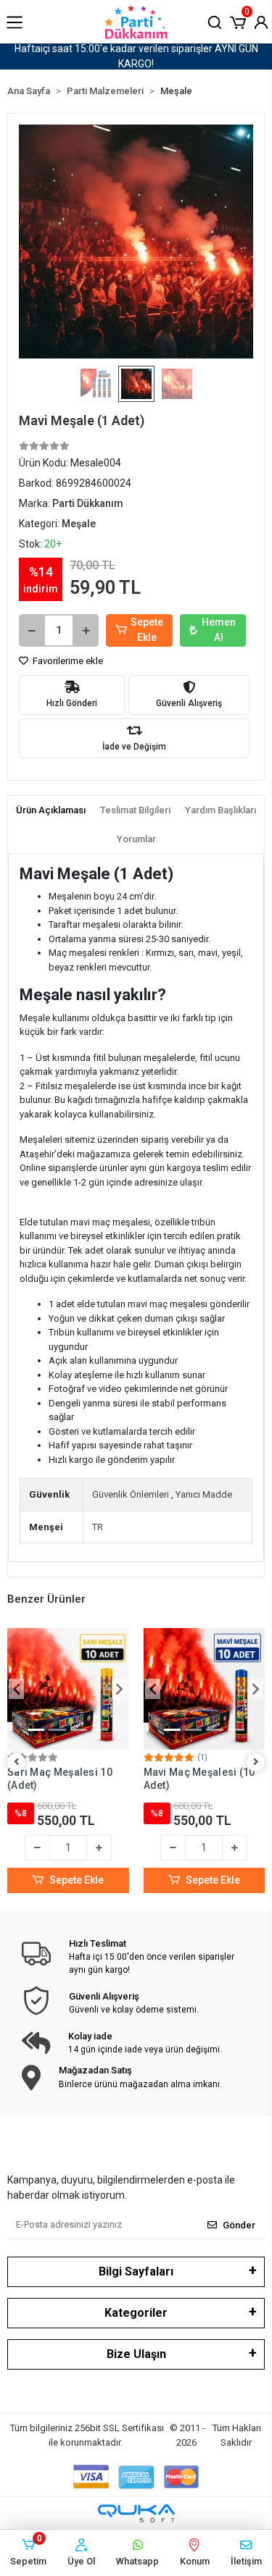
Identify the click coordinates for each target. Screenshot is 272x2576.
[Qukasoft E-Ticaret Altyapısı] (136, 2513)
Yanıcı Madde (204, 1494)
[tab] (51, 810)
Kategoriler (136, 2313)
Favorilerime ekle (67, 661)
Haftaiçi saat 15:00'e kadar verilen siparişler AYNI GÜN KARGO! (136, 56)
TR (98, 1527)
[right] (256, 1762)
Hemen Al (219, 630)
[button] (238, 21)
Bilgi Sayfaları (136, 2271)
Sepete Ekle (147, 630)
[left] (17, 1762)
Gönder (239, 2225)
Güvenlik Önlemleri (131, 1494)
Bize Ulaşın (136, 2354)
